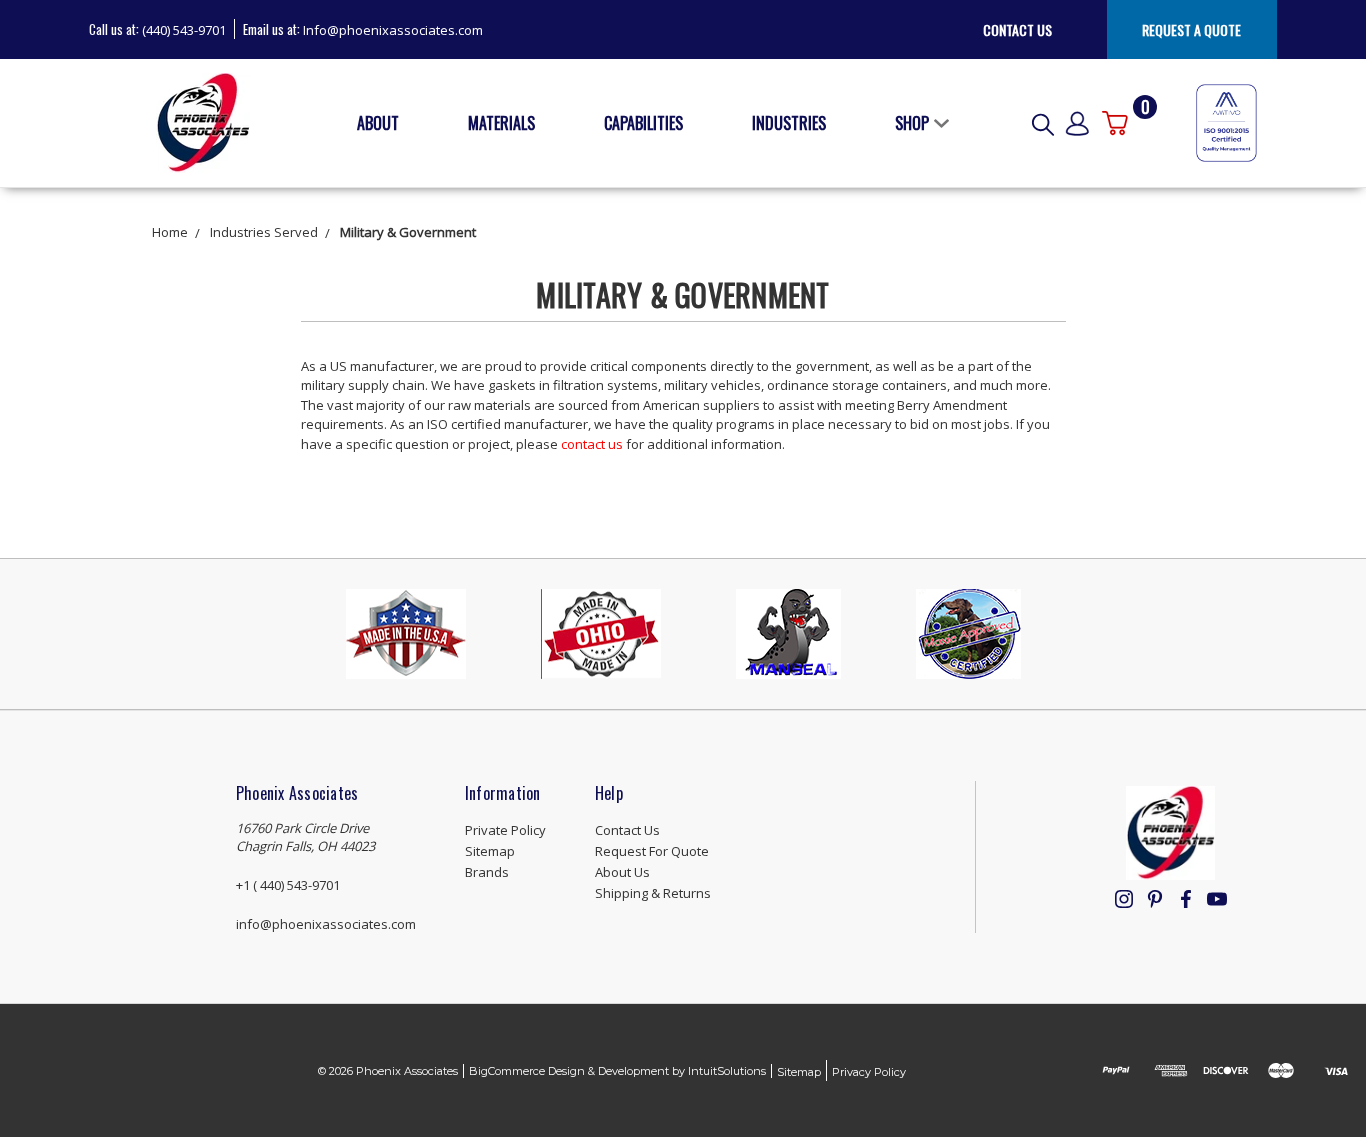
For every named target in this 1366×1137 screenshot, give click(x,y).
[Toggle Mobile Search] (1043, 123)
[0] (1115, 123)
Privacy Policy (869, 1072)
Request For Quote (652, 851)
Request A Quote (1191, 29)
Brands (487, 872)
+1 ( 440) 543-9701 (288, 885)
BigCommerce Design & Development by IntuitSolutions (617, 1071)
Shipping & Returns (653, 893)
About (378, 123)
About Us (622, 872)
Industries (789, 123)
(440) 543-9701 (184, 30)
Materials (501, 123)
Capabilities (643, 123)
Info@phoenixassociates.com (393, 30)
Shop (912, 123)
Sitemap (490, 851)
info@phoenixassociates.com (326, 924)
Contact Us (1017, 29)
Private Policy (505, 830)
